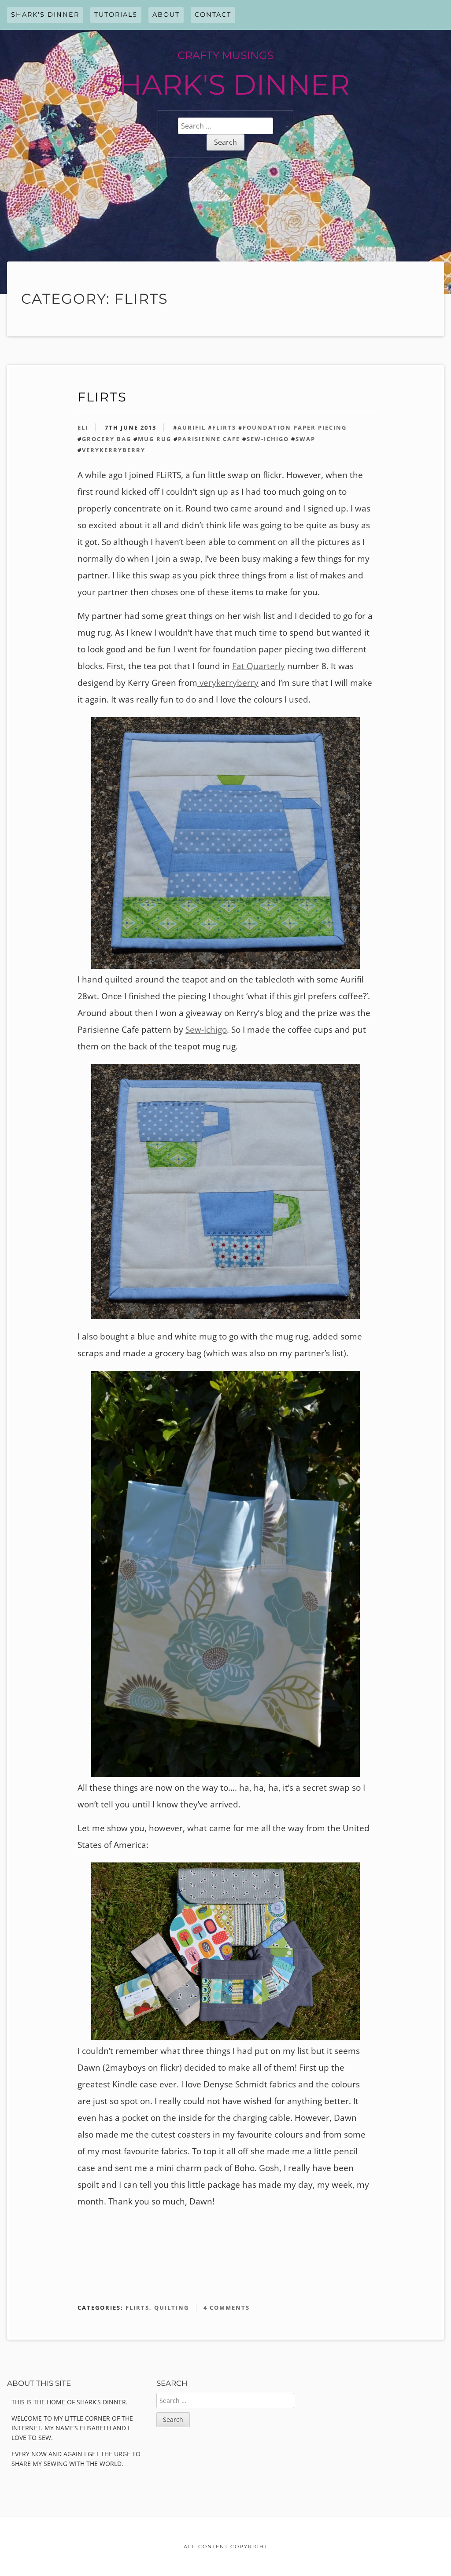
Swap (305, 439)
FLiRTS (102, 397)
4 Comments (227, 2307)
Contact (213, 15)
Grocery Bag (107, 439)
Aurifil (192, 427)
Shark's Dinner (45, 15)
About (166, 15)
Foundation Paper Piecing (295, 427)
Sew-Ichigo (268, 439)
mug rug (155, 439)
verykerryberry (114, 450)
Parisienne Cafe (209, 439)
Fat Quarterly (259, 666)
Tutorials (116, 15)
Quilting (172, 2307)
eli (83, 427)
